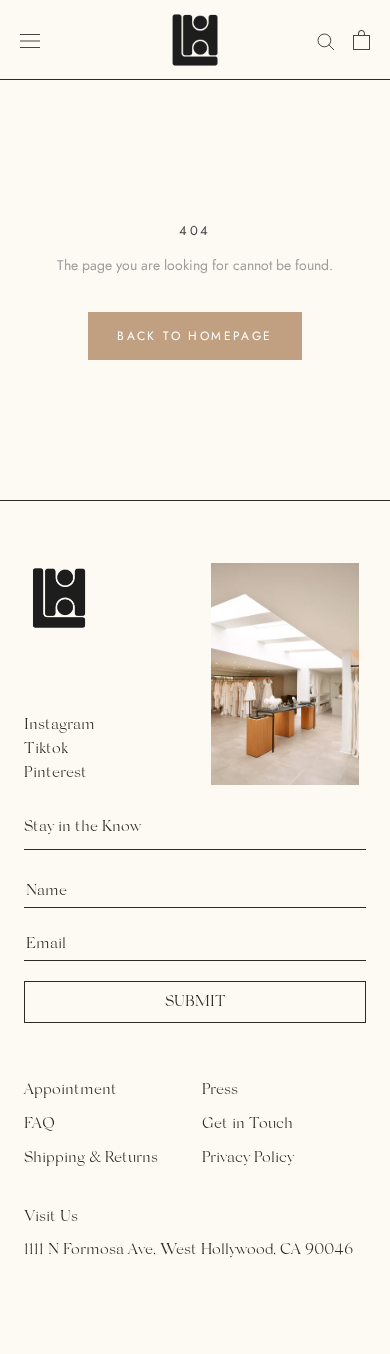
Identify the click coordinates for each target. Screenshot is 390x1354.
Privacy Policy (248, 1158)
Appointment (70, 1090)
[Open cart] (361, 40)
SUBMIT (195, 1002)
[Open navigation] (30, 40)
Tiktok (46, 749)
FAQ (39, 1124)
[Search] (326, 39)
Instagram (59, 725)
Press (220, 1090)
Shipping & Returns (91, 1158)
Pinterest (55, 773)
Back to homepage (194, 336)
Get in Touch (247, 1124)
